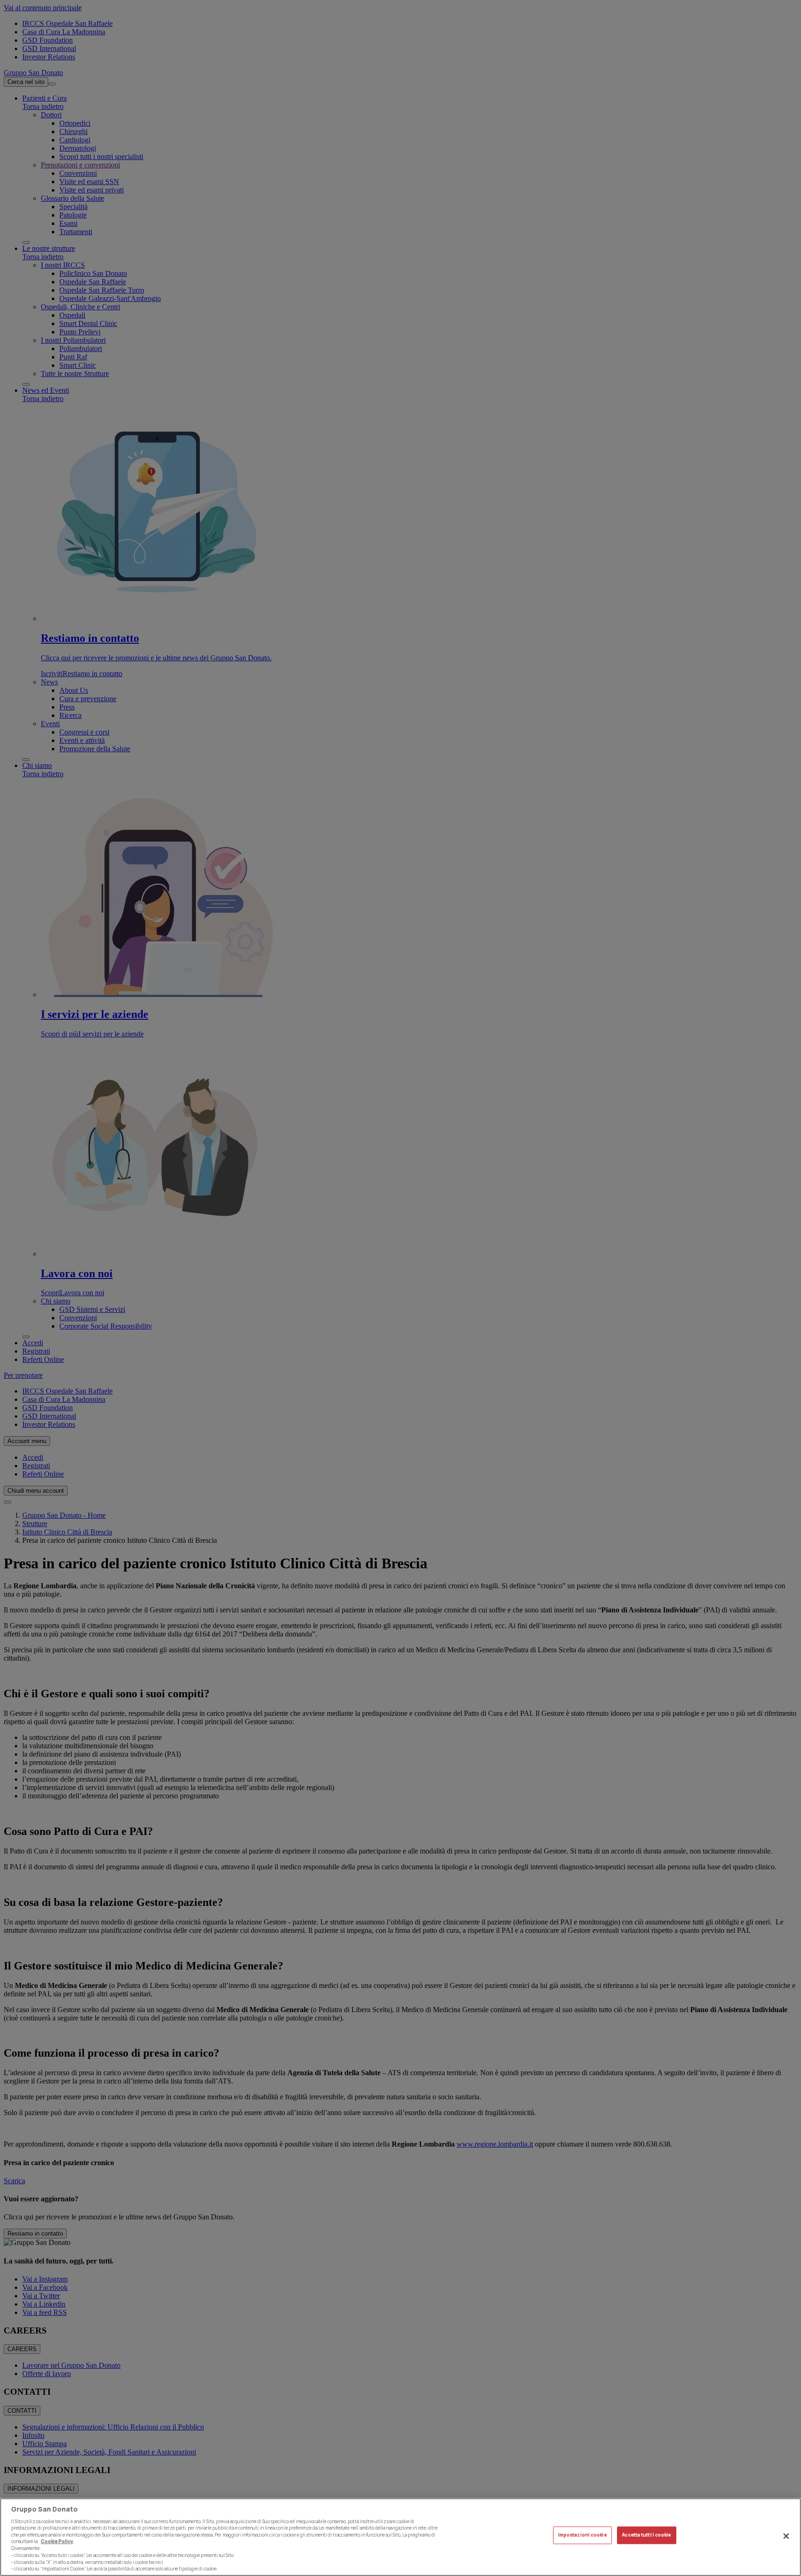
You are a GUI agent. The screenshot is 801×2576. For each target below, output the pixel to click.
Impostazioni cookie (582, 2535)
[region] (400, 2537)
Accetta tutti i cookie (646, 2535)
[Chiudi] (786, 2536)
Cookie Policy (57, 2541)
